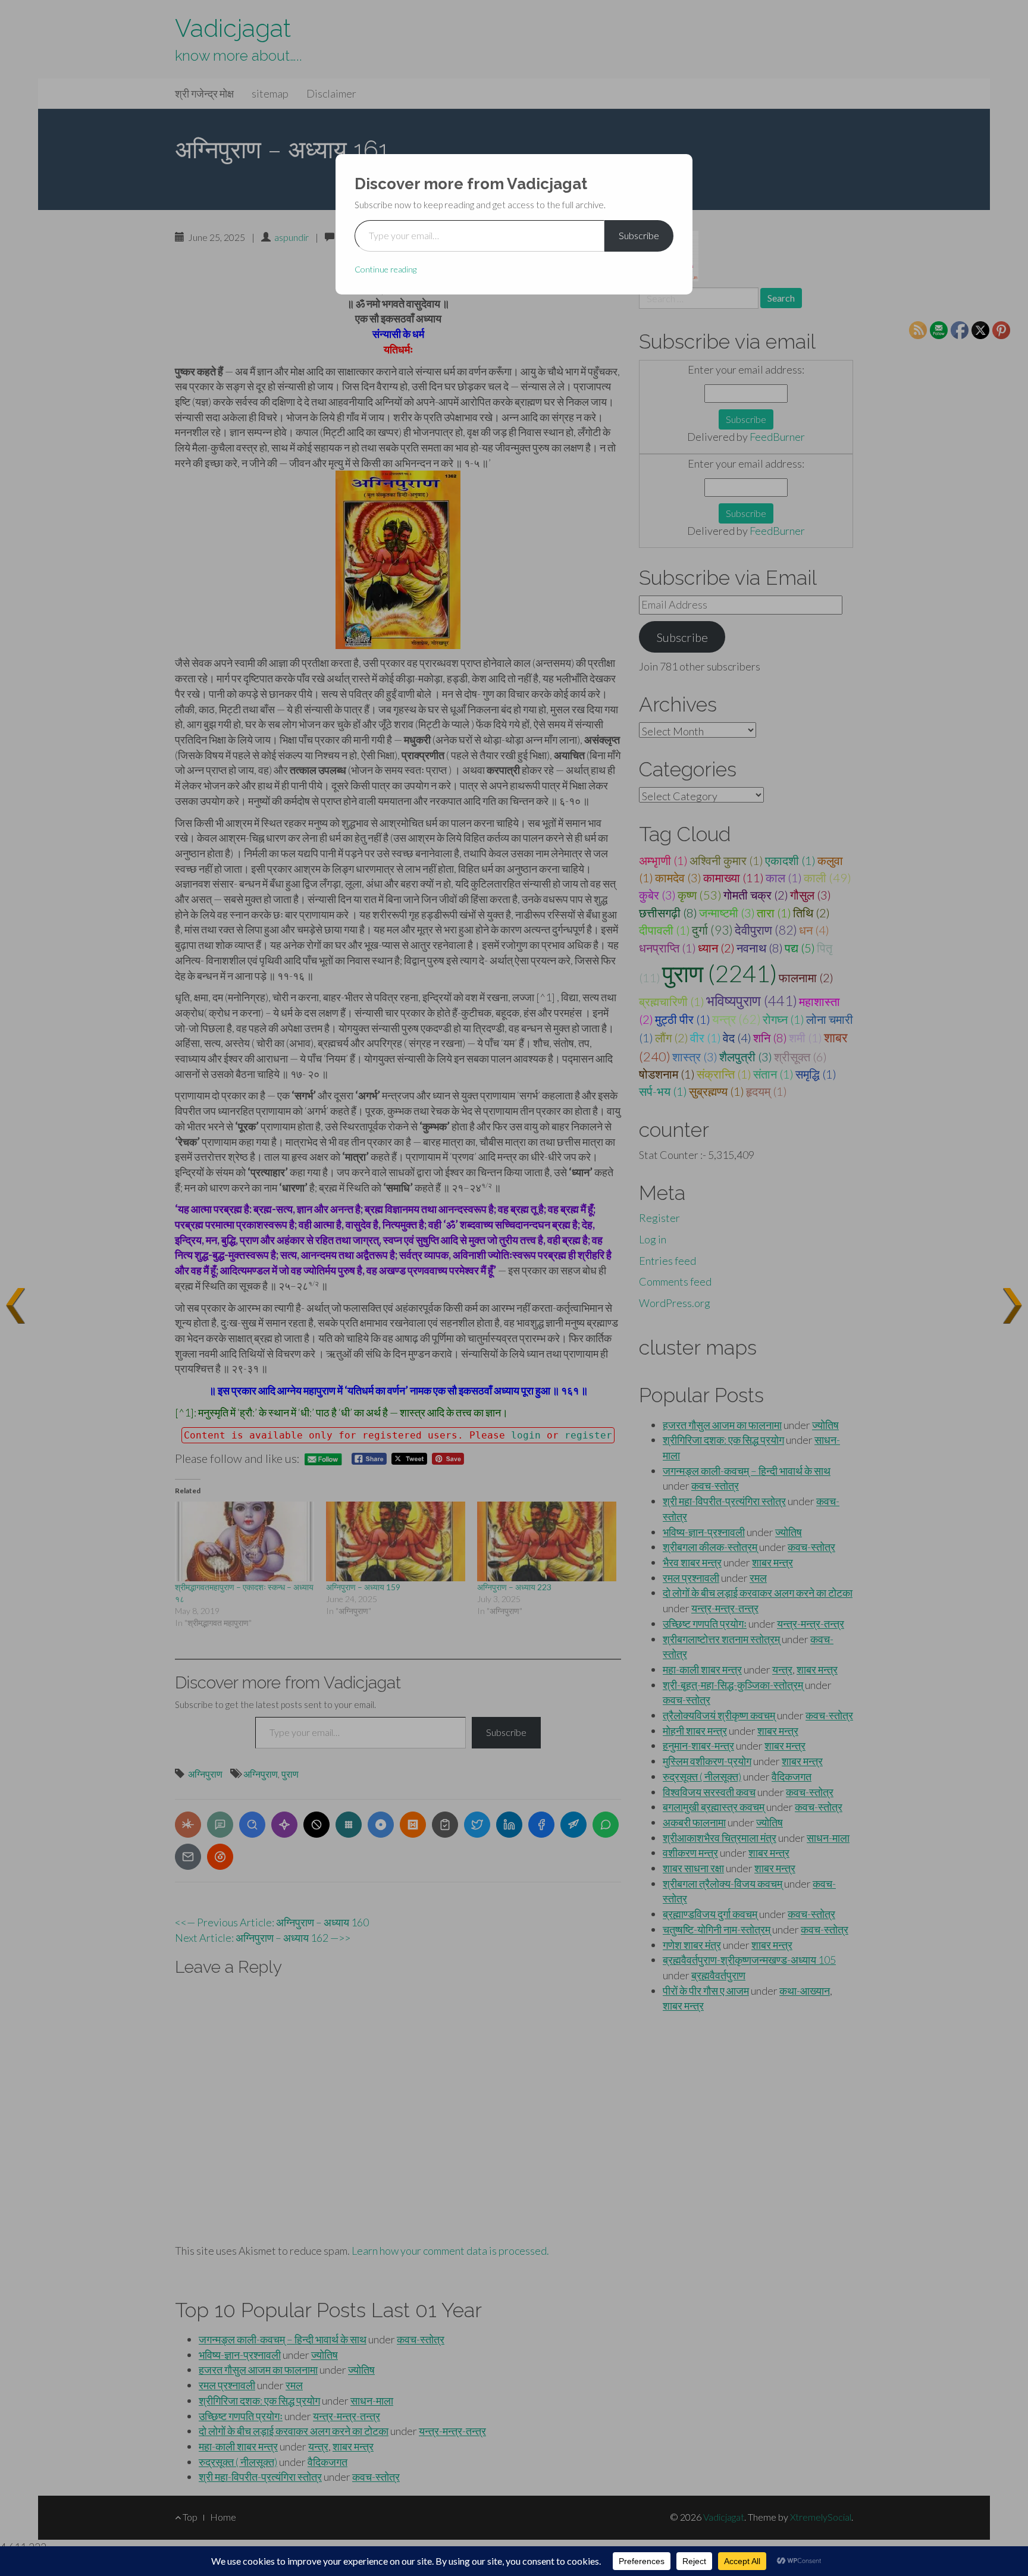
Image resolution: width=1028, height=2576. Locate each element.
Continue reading (385, 269)
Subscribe (639, 235)
